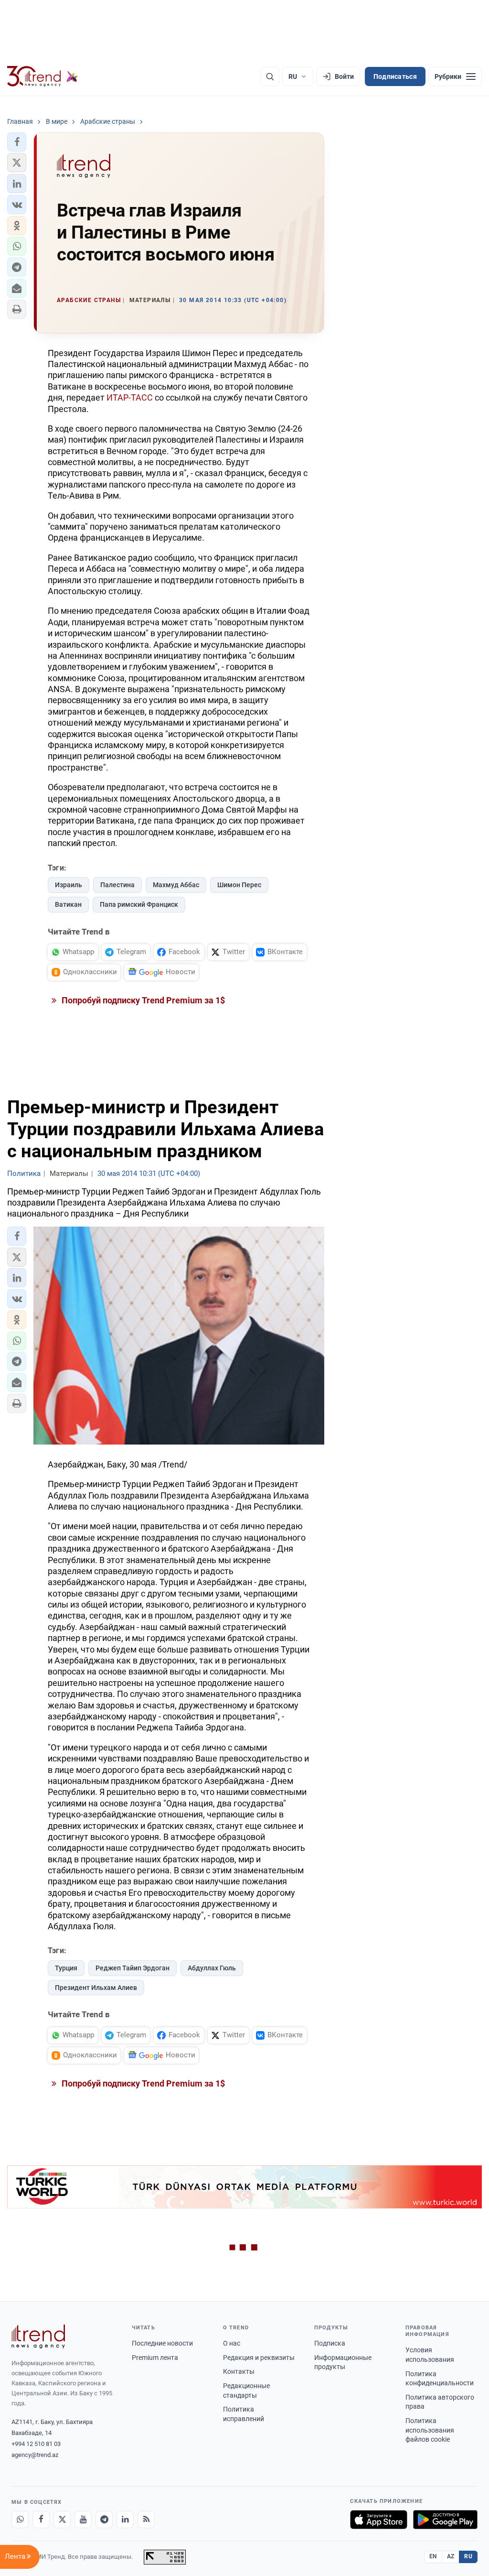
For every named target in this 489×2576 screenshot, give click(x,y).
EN (433, 2556)
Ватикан (68, 904)
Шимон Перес (239, 885)
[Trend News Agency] (38, 2337)
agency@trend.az (35, 2455)
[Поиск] (270, 76)
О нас (232, 2343)
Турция (66, 1968)
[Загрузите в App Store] (379, 2520)
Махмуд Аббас (176, 885)
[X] (62, 2520)
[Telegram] (104, 2520)
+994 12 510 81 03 (36, 2444)
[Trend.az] (43, 76)
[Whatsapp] (20, 2520)
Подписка (330, 2343)
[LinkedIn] (125, 2520)
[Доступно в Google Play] (445, 2520)
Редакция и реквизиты (259, 2358)
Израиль (69, 885)
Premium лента (155, 2358)
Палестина (117, 885)
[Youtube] (83, 2520)
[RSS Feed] (146, 2520)
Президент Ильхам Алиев (96, 1988)
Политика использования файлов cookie (430, 2430)
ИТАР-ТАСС (130, 397)
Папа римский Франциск (139, 904)
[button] (17, 142)
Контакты (239, 2371)
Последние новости (162, 2343)
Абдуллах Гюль (212, 1968)
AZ (451, 2556)
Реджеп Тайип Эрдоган (133, 1968)
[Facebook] (41, 2520)
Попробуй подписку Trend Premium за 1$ (142, 1000)
